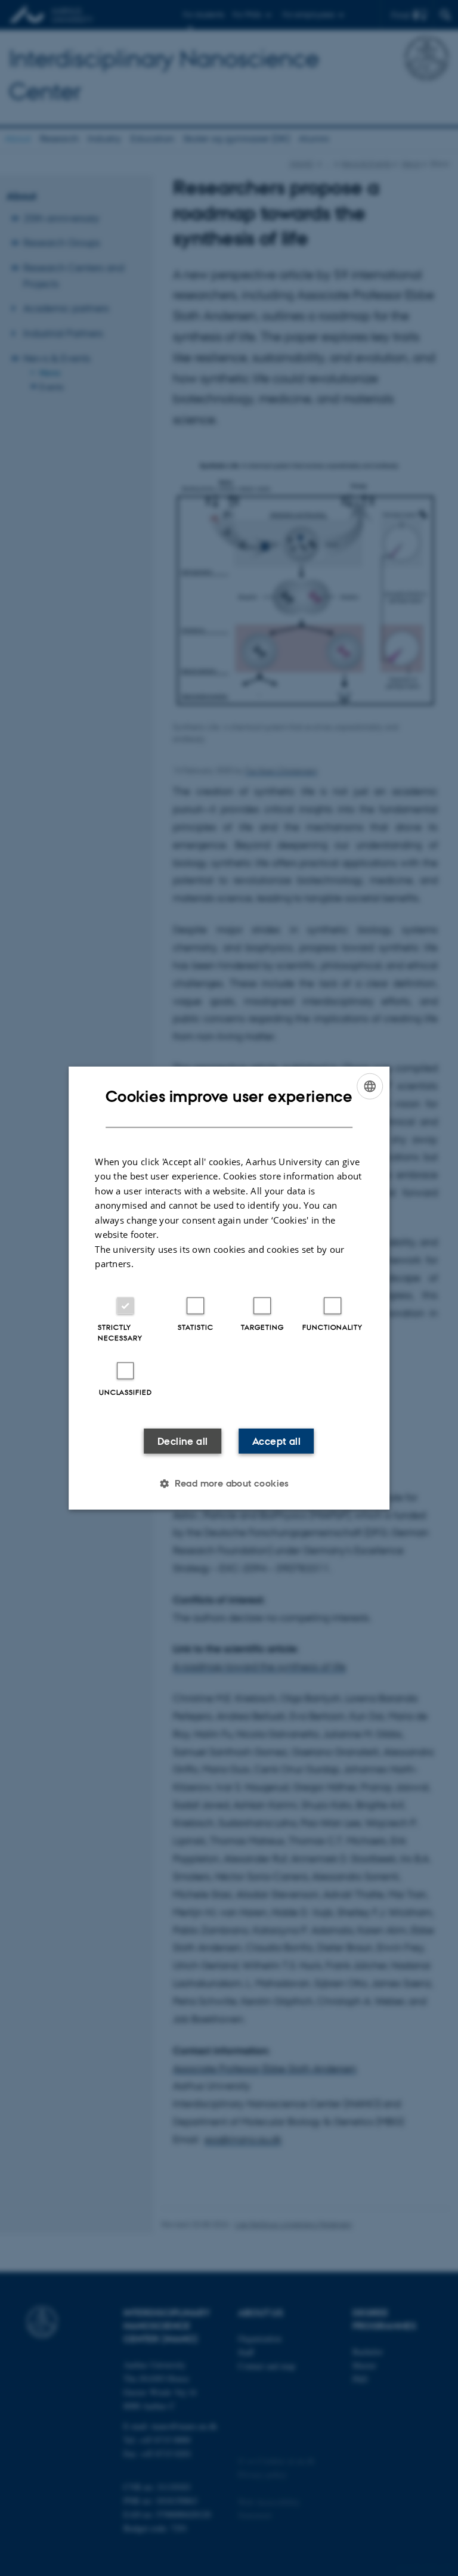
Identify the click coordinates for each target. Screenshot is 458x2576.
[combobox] (370, 1086)
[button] (229, 1483)
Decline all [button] (182, 1441)
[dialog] (229, 1288)
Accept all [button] (276, 1441)
